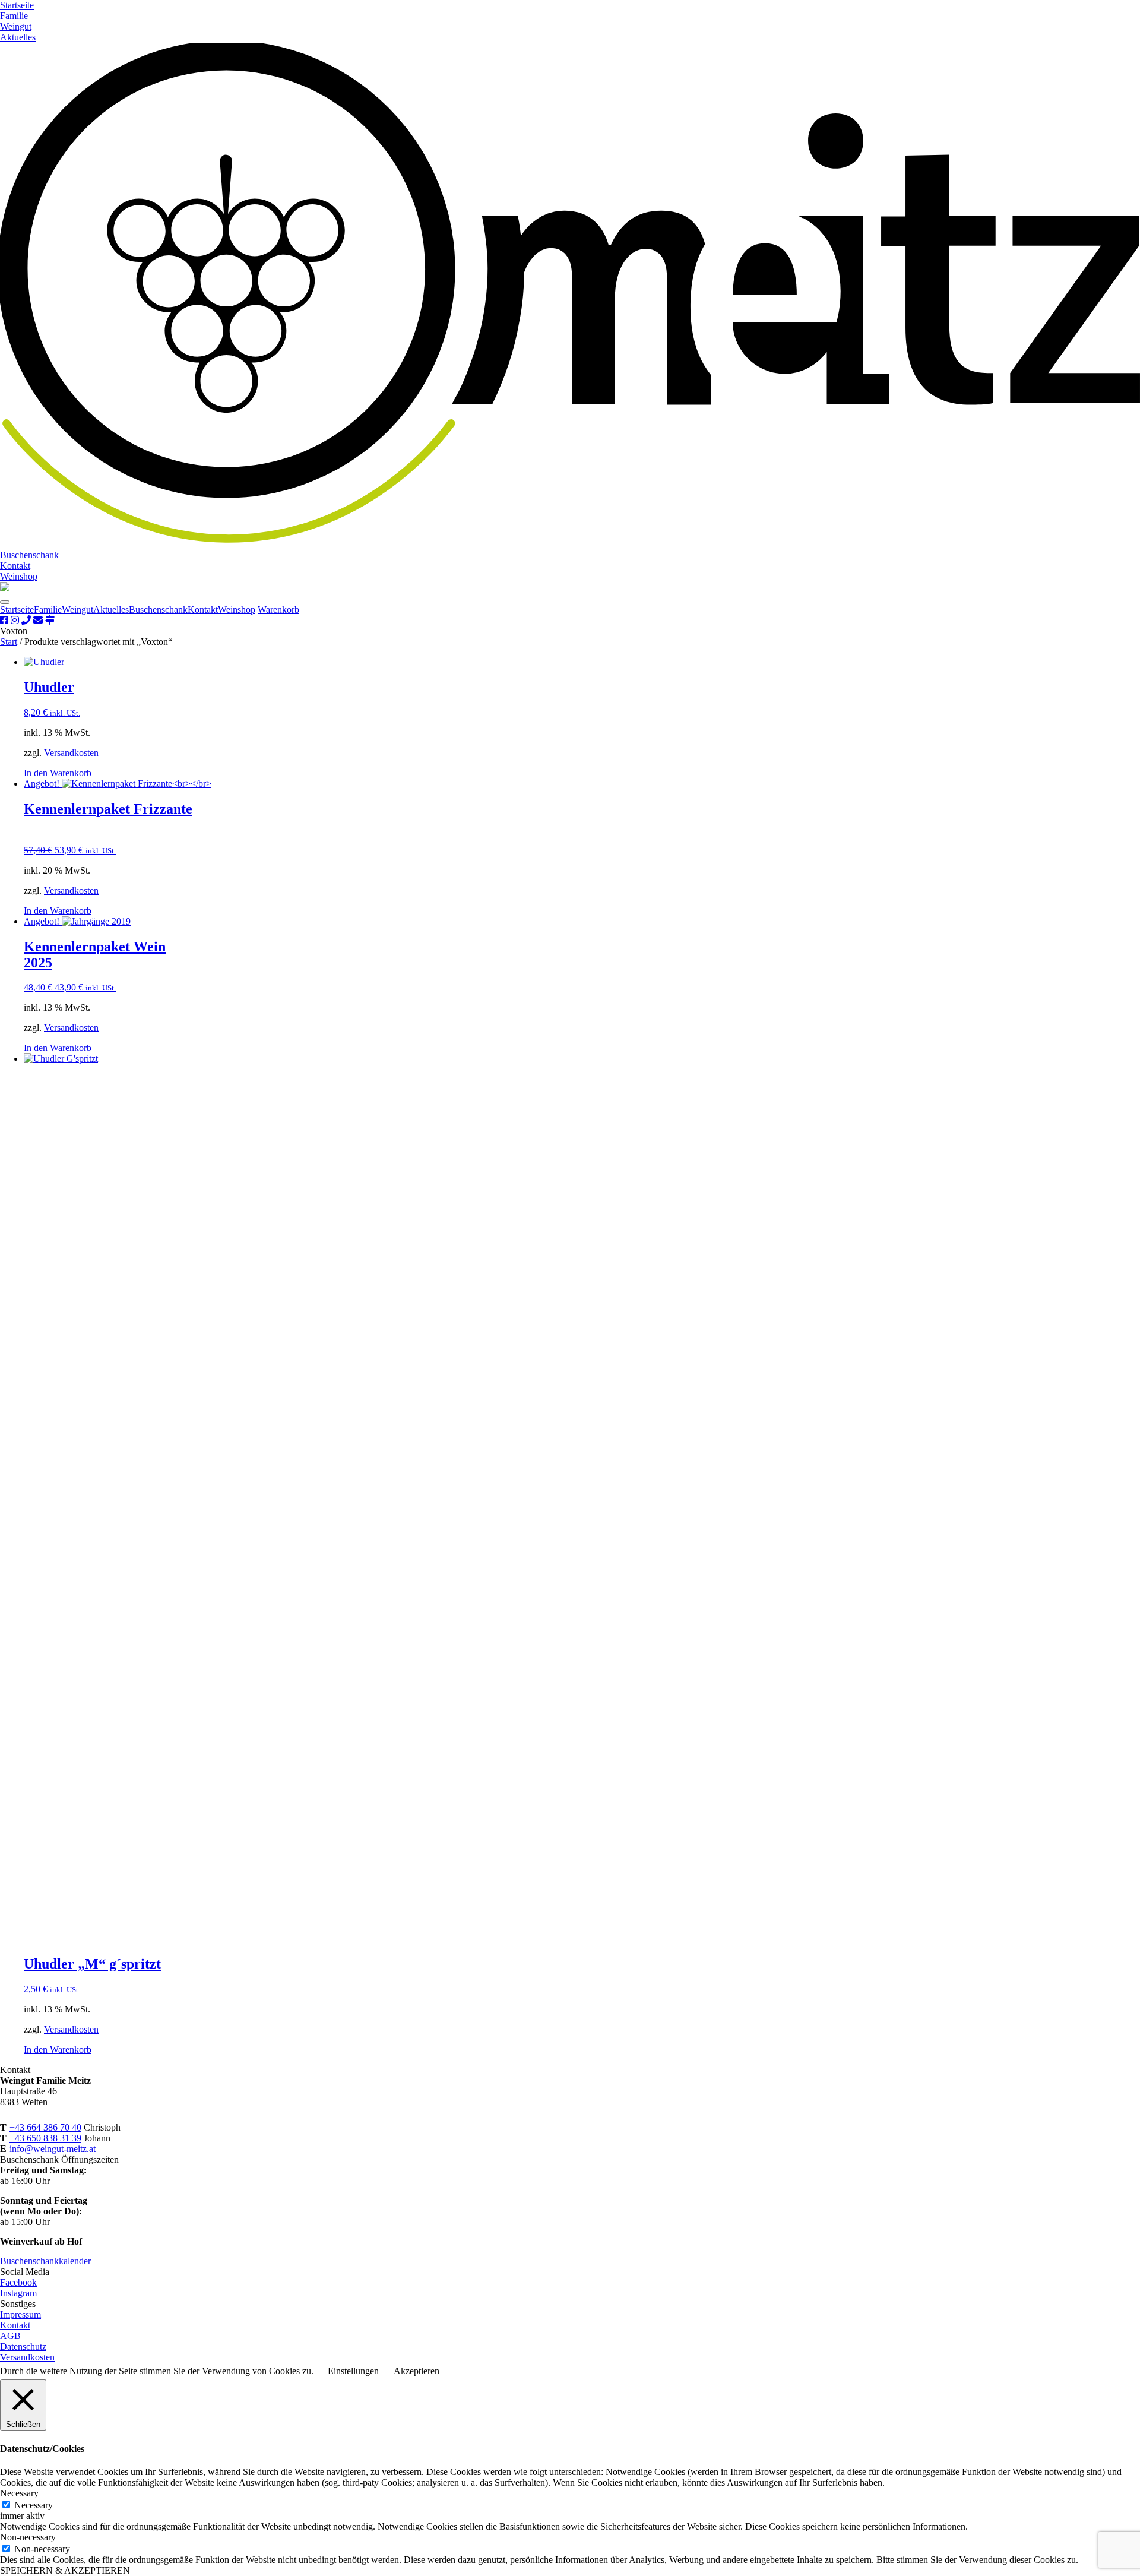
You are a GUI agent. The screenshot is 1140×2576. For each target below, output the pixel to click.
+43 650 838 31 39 (45, 2138)
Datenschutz (23, 2346)
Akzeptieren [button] (417, 2371)
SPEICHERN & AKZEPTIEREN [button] (65, 2570)
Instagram (18, 2293)
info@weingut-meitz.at (53, 2149)
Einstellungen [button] (353, 2371)
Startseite (17, 5)
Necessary (34, 2505)
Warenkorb (278, 610)
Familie (14, 16)
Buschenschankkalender (45, 2261)
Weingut (16, 26)
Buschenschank (29, 555)
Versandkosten (71, 753)
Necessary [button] (19, 2493)
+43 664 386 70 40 (45, 2127)
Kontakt (15, 566)
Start (9, 642)
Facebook (18, 2282)
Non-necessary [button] (28, 2537)
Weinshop (19, 576)
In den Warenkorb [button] (58, 773)
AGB (10, 2336)
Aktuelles (18, 37)
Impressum (20, 2314)
